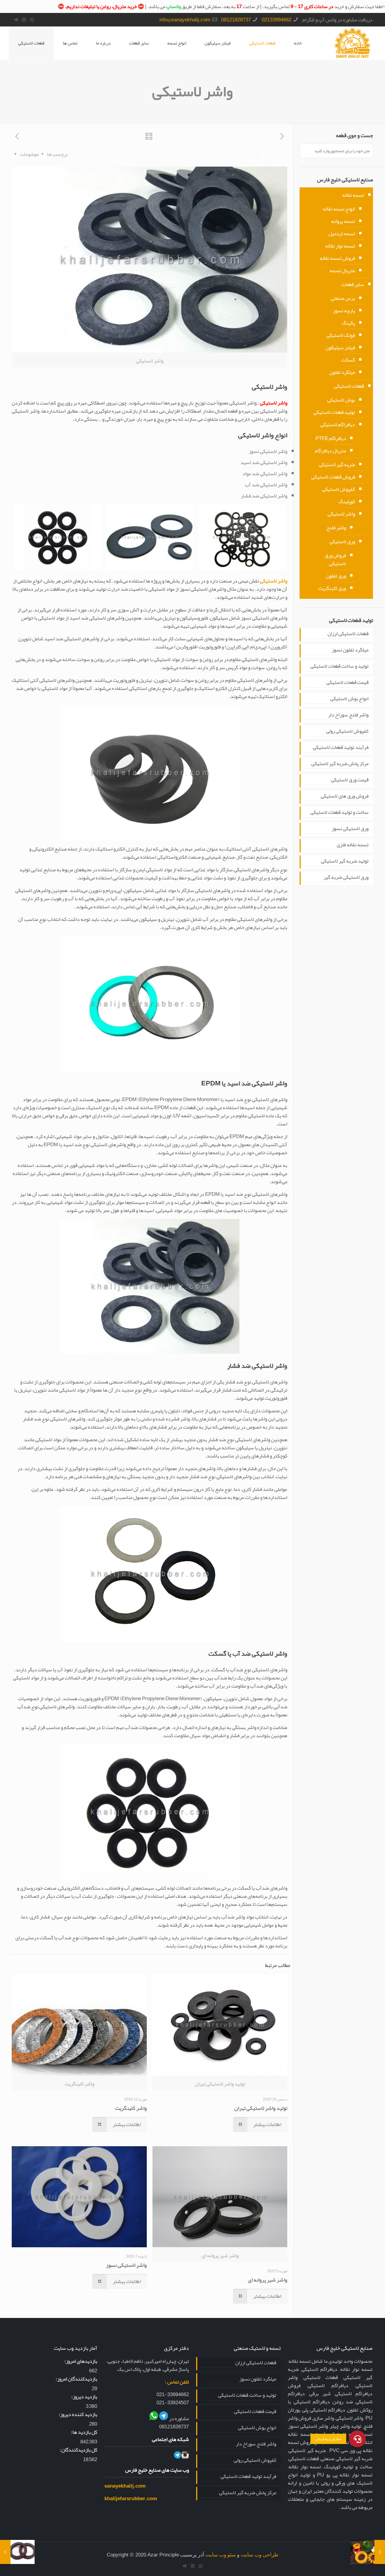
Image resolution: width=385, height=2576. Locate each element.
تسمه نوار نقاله (340, 246)
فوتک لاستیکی (341, 335)
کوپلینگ (347, 501)
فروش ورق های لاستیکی (345, 796)
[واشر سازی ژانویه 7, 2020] (5, 2552)
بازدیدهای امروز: (81, 2361)
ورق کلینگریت (332, 588)
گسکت (348, 360)
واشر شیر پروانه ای (268, 2280)
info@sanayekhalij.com (185, 20)
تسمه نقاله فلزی (353, 845)
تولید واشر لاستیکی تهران (261, 2108)
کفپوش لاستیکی (339, 489)
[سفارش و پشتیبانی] (357, 2439)
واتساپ (173, 6)
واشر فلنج (336, 528)
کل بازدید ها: (84, 2432)
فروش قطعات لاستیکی (333, 477)
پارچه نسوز (344, 310)
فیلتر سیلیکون (340, 347)
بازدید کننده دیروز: (78, 2414)
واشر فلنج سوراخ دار (348, 715)
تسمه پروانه (343, 221)
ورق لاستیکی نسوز (350, 829)
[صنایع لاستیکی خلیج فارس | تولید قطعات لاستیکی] (352, 43)
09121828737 (236, 20)
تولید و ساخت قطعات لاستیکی (339, 666)
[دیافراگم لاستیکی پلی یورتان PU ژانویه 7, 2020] (380, 2552)
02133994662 (277, 20)
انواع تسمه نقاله (339, 209)
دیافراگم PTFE (331, 438)
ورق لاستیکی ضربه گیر (346, 878)
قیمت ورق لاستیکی (350, 780)
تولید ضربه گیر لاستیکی (345, 861)
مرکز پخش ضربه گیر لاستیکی (340, 764)
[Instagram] (24, 20)
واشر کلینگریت (131, 2108)
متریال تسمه (342, 270)
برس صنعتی (343, 298)
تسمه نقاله (353, 195)
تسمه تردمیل (342, 233)
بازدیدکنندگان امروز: (76, 2379)
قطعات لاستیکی (31, 43)
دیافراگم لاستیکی (338, 424)
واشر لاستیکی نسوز (126, 2265)
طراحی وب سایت (260, 2555)
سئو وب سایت (221, 2555)
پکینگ (348, 323)
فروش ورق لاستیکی (335, 559)
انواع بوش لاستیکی (349, 699)
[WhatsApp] (32, 20)
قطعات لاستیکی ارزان (348, 634)
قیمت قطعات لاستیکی (347, 683)
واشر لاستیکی (341, 514)
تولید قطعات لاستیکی (334, 412)
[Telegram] (16, 20)
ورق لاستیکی (342, 541)
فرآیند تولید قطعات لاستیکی (341, 748)
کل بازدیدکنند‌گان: (79, 2450)
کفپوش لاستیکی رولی (347, 731)
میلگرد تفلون (342, 372)
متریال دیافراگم (330, 451)
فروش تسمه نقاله (337, 258)
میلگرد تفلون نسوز (350, 650)
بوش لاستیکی (341, 400)
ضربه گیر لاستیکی (337, 464)
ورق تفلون (336, 576)
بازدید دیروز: (84, 2397)
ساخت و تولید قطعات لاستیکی (339, 813)
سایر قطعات (353, 284)
